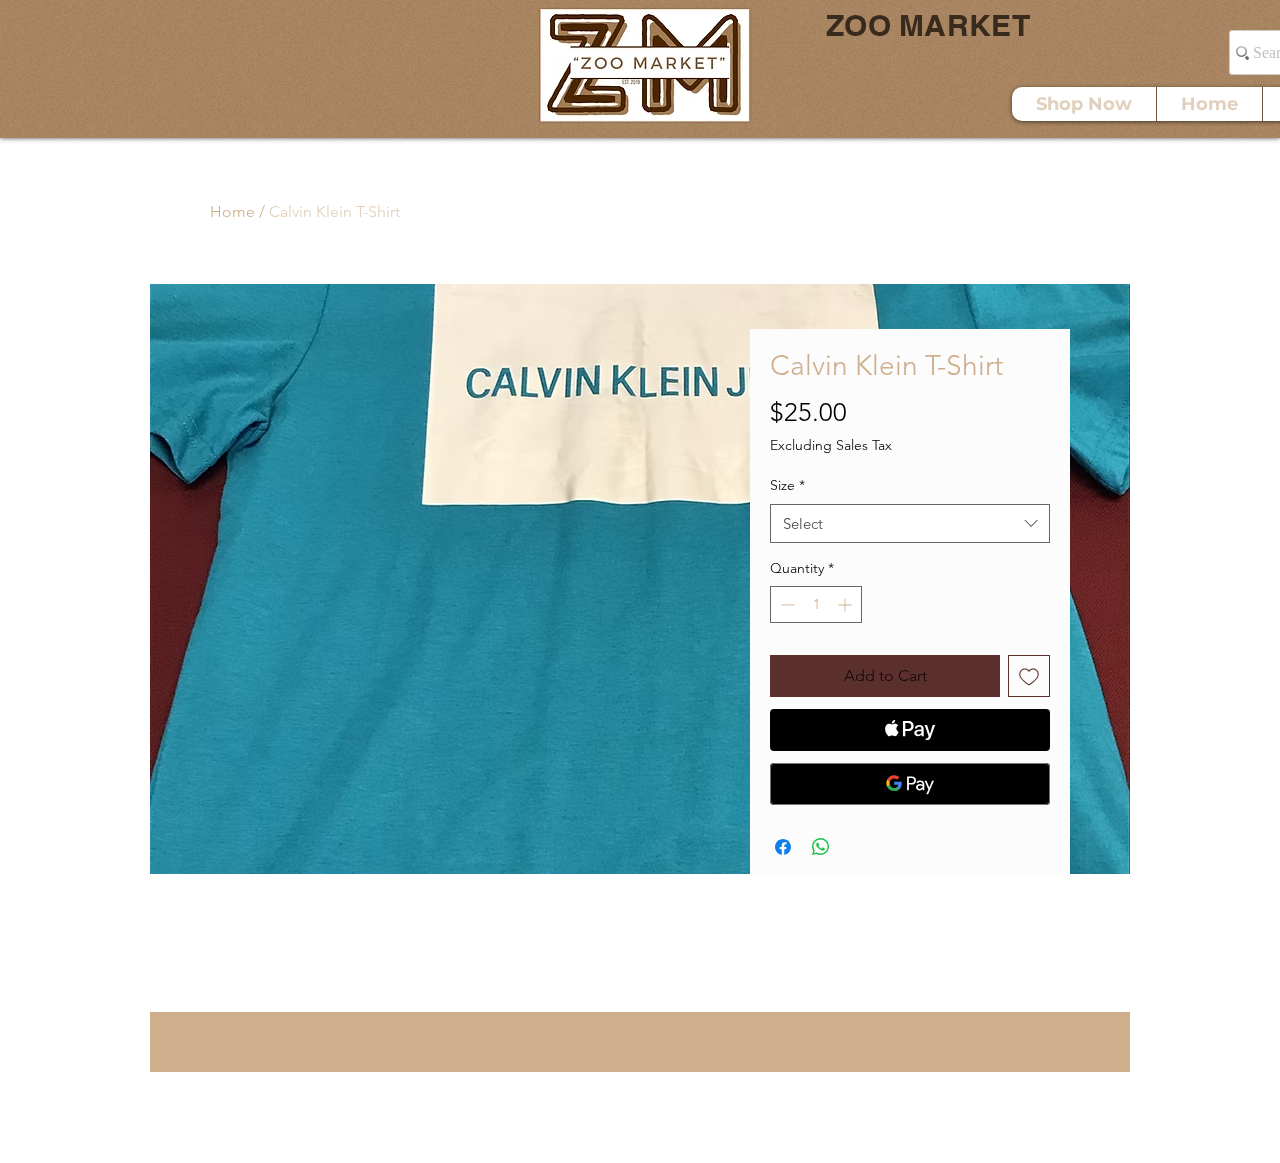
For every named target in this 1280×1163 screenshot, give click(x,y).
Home (232, 211)
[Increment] (846, 604)
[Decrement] (785, 604)
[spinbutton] (816, 604)
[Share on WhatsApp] (821, 847)
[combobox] (910, 523)
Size (787, 485)
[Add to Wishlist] (1029, 676)
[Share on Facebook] (783, 847)
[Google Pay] (910, 784)
